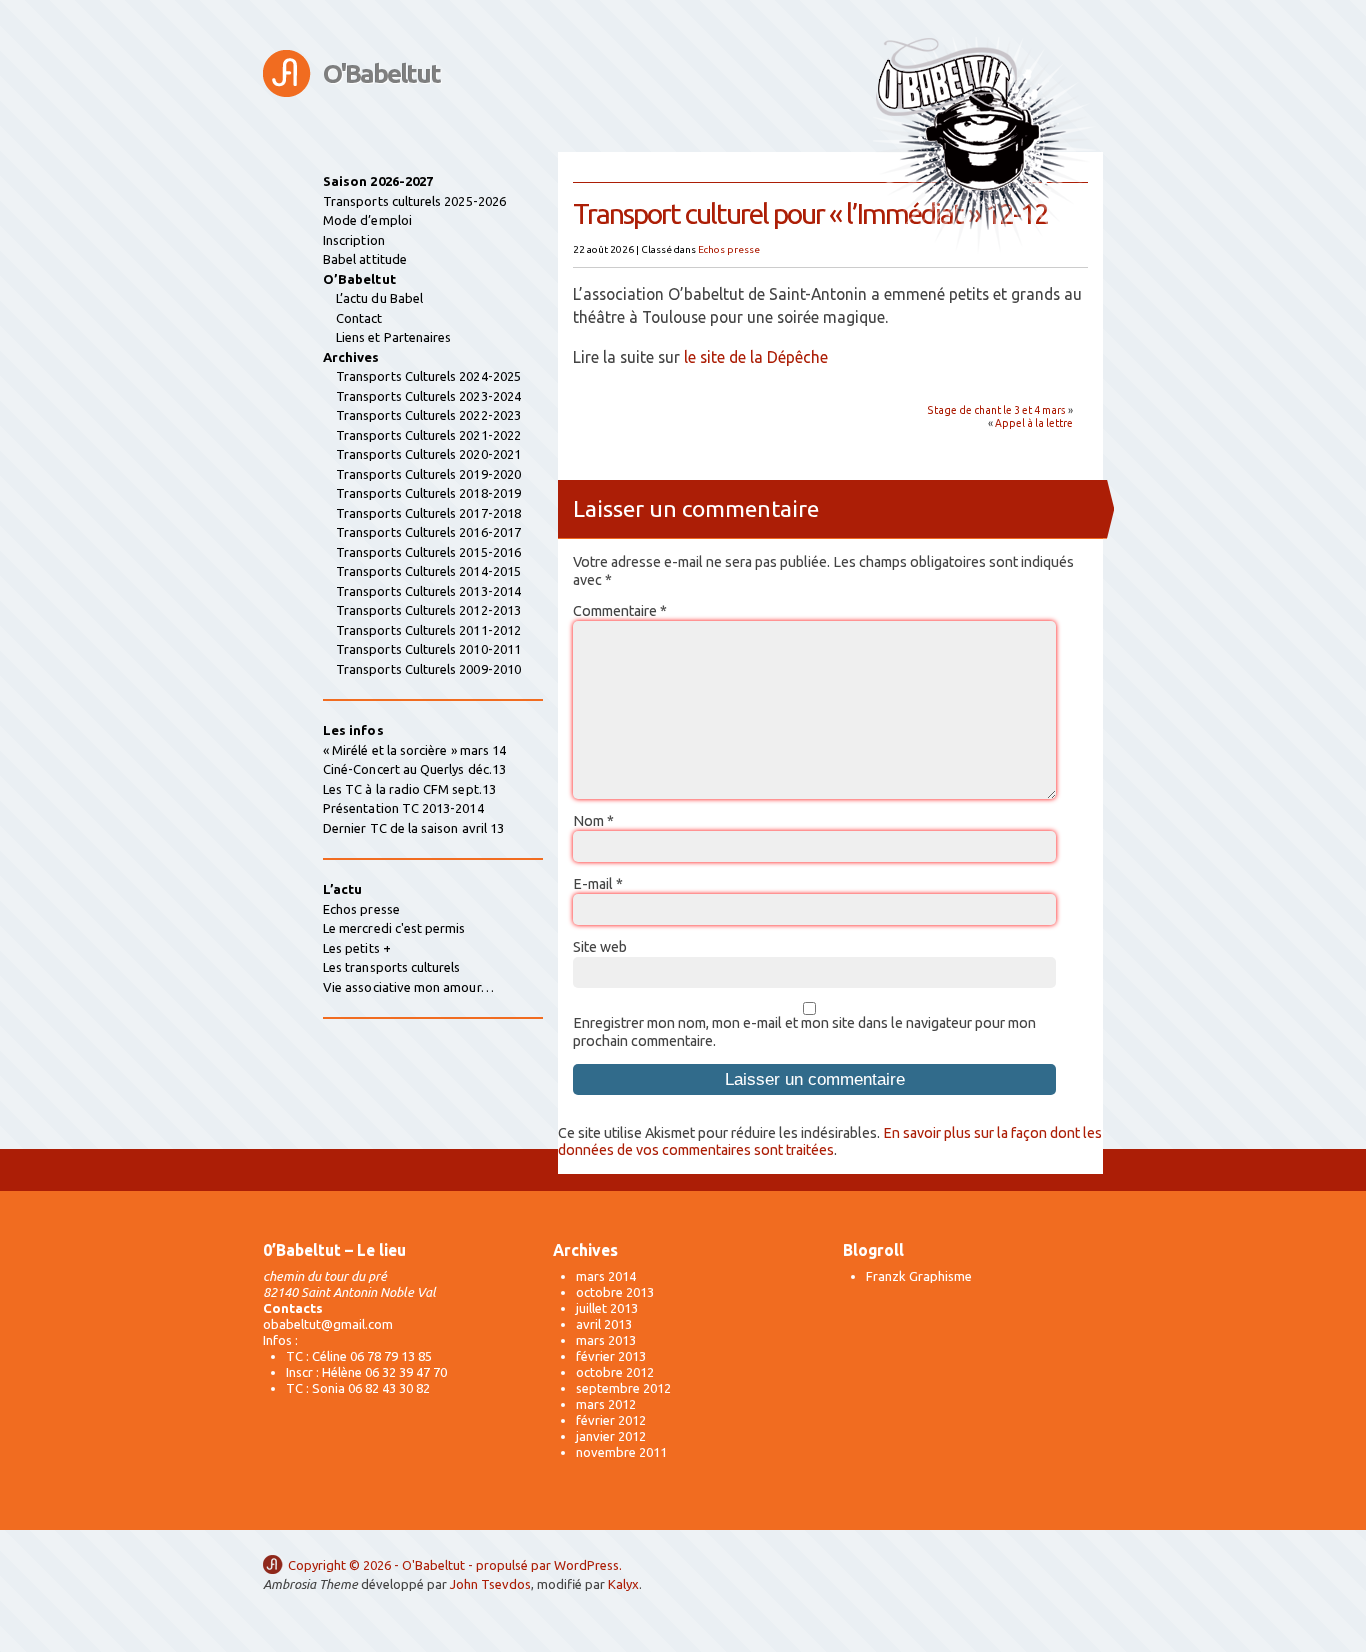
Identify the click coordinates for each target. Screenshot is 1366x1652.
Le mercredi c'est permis (394, 928)
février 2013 (611, 1356)
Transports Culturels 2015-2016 (428, 552)
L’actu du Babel (379, 298)
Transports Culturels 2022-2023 (428, 415)
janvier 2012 (611, 1436)
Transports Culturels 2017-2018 (428, 513)
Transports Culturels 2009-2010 (428, 669)
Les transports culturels (392, 967)
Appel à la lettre (1034, 423)
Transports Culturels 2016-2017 (428, 532)
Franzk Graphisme (919, 1276)
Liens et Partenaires (393, 337)
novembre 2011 (621, 1452)
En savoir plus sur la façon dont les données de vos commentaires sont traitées (830, 1142)
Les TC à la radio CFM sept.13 (409, 789)
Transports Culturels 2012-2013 (428, 610)
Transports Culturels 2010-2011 (428, 649)
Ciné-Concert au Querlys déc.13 (414, 769)
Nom (593, 821)
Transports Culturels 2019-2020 (428, 474)
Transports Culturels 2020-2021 (428, 454)
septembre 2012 (623, 1388)
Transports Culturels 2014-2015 (428, 571)
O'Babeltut (381, 73)
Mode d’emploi (367, 220)
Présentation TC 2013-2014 (403, 808)
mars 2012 (606, 1404)
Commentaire (620, 611)
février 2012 (611, 1420)
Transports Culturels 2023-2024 (428, 396)
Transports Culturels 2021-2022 (428, 435)
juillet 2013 (607, 1308)
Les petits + (357, 948)
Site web (600, 947)
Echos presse (729, 249)
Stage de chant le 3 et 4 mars (996, 410)
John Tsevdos (490, 1584)
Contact (359, 318)
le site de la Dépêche (756, 357)
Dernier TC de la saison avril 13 (413, 828)
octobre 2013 (615, 1292)
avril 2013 (604, 1324)
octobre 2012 (615, 1372)
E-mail (598, 884)
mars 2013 (606, 1340)
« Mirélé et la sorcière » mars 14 (414, 750)
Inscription (354, 240)
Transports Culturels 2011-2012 (428, 630)
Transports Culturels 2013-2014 (428, 591)
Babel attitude (365, 259)
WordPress (586, 1565)
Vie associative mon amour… (408, 987)
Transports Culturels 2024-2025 (428, 376)
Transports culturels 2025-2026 (414, 201)
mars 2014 (606, 1276)
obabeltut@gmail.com (328, 1324)
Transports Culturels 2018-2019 (428, 493)
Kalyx (623, 1584)
